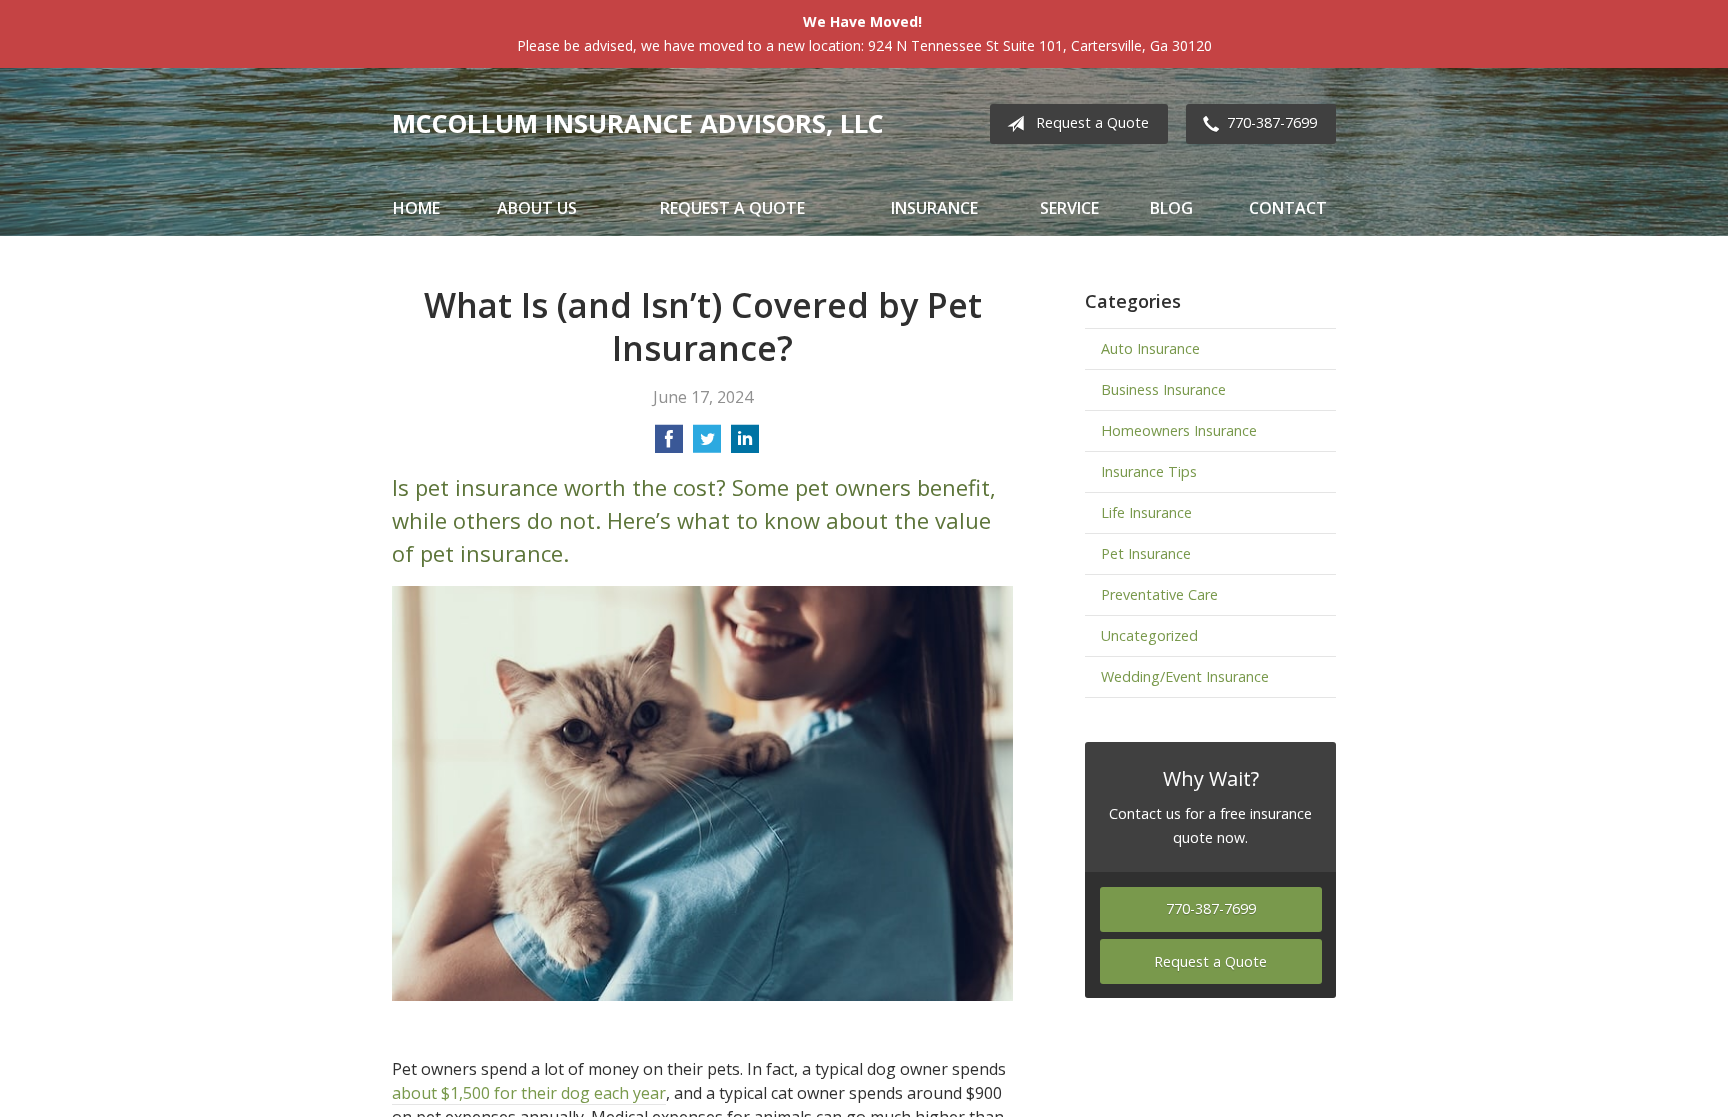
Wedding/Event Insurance (1185, 676)
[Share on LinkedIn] (745, 445)
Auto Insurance (1150, 348)
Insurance (934, 208)
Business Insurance (1163, 389)
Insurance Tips (1149, 471)
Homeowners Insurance (1179, 430)
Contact (1288, 208)
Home (416, 208)
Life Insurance (1146, 512)
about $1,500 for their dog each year (529, 1093)
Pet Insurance (1146, 553)
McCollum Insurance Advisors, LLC (638, 123)
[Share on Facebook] (669, 445)
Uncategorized (1149, 635)
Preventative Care (1159, 594)
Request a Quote (1092, 122)
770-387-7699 (1272, 122)
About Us (537, 208)
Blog (1171, 208)
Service (1069, 208)
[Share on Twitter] (707, 445)
